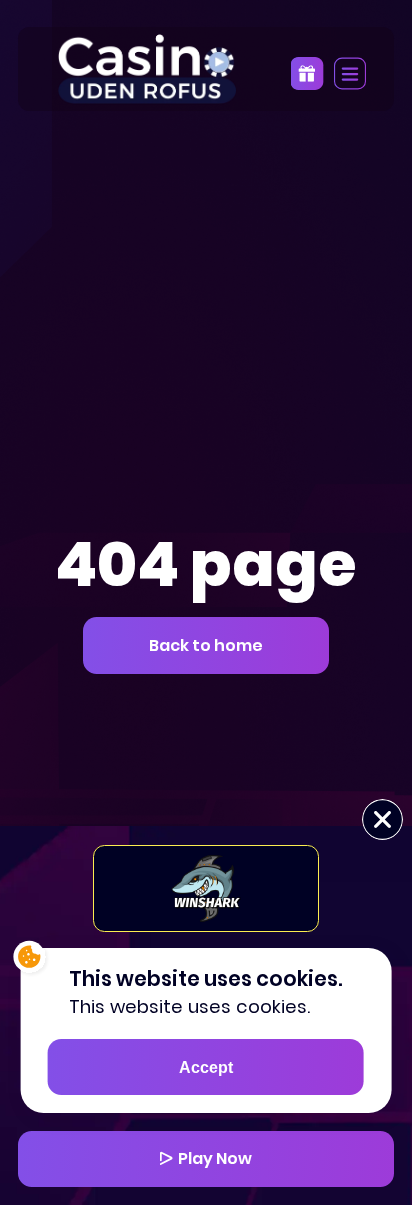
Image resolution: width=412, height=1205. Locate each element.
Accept (206, 1067)
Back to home (206, 645)
